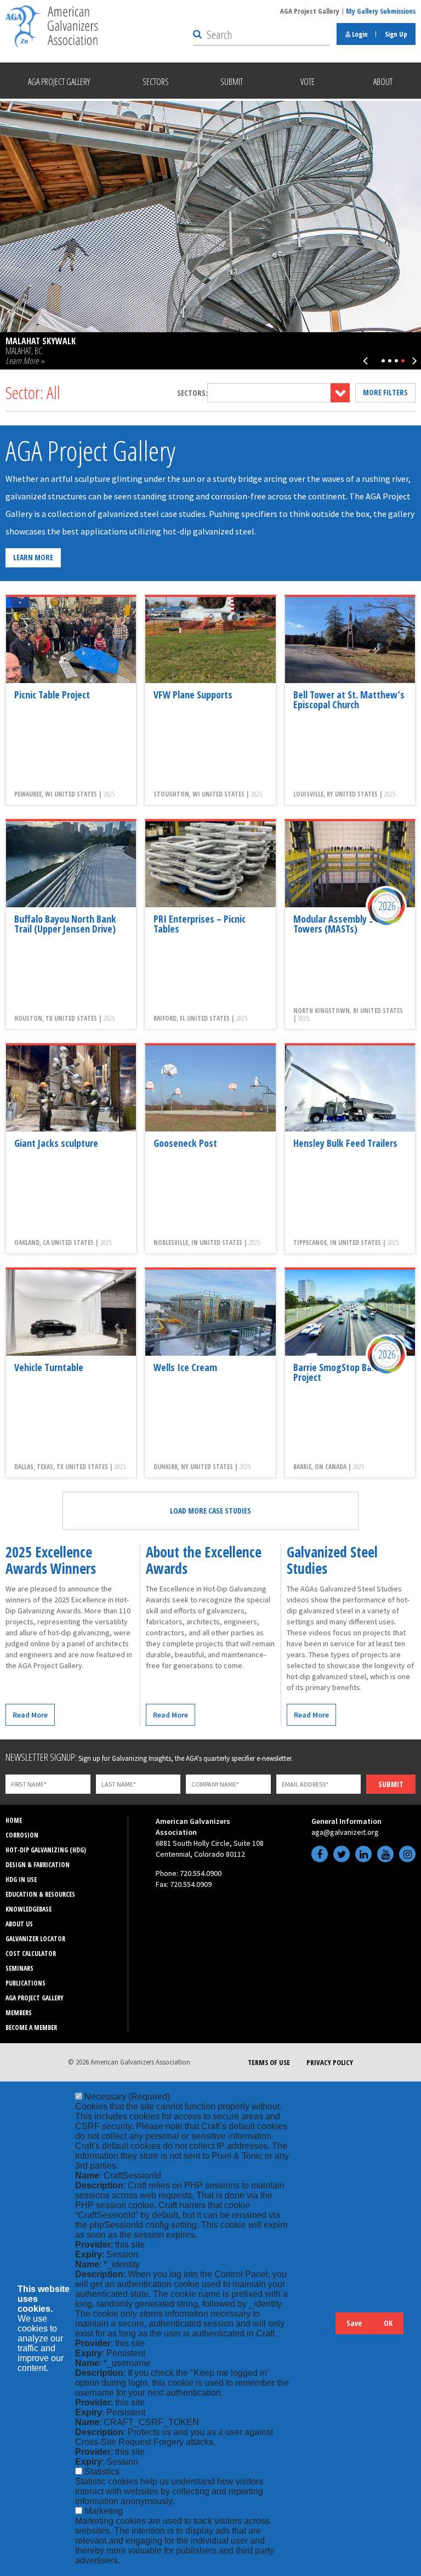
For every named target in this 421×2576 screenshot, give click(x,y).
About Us (19, 1924)
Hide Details (322, 2328)
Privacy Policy (330, 2062)
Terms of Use (269, 2062)
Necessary (127, 2097)
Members (19, 2013)
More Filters (385, 392)
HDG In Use (21, 1880)
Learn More (33, 557)
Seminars (19, 1968)
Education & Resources (40, 1894)
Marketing (104, 2511)
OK (388, 2323)
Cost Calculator (31, 1954)
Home (14, 1820)
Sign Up (396, 34)
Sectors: (192, 393)
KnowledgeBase (29, 1909)
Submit (391, 1784)
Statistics (102, 2472)
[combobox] (278, 393)
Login (359, 34)
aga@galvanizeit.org (345, 1832)
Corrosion (22, 1835)
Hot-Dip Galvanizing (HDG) (46, 1850)
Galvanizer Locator (35, 1939)
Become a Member (31, 2028)
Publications (25, 1983)
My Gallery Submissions (381, 11)
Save (354, 2323)
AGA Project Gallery (310, 11)
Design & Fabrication (38, 1865)
